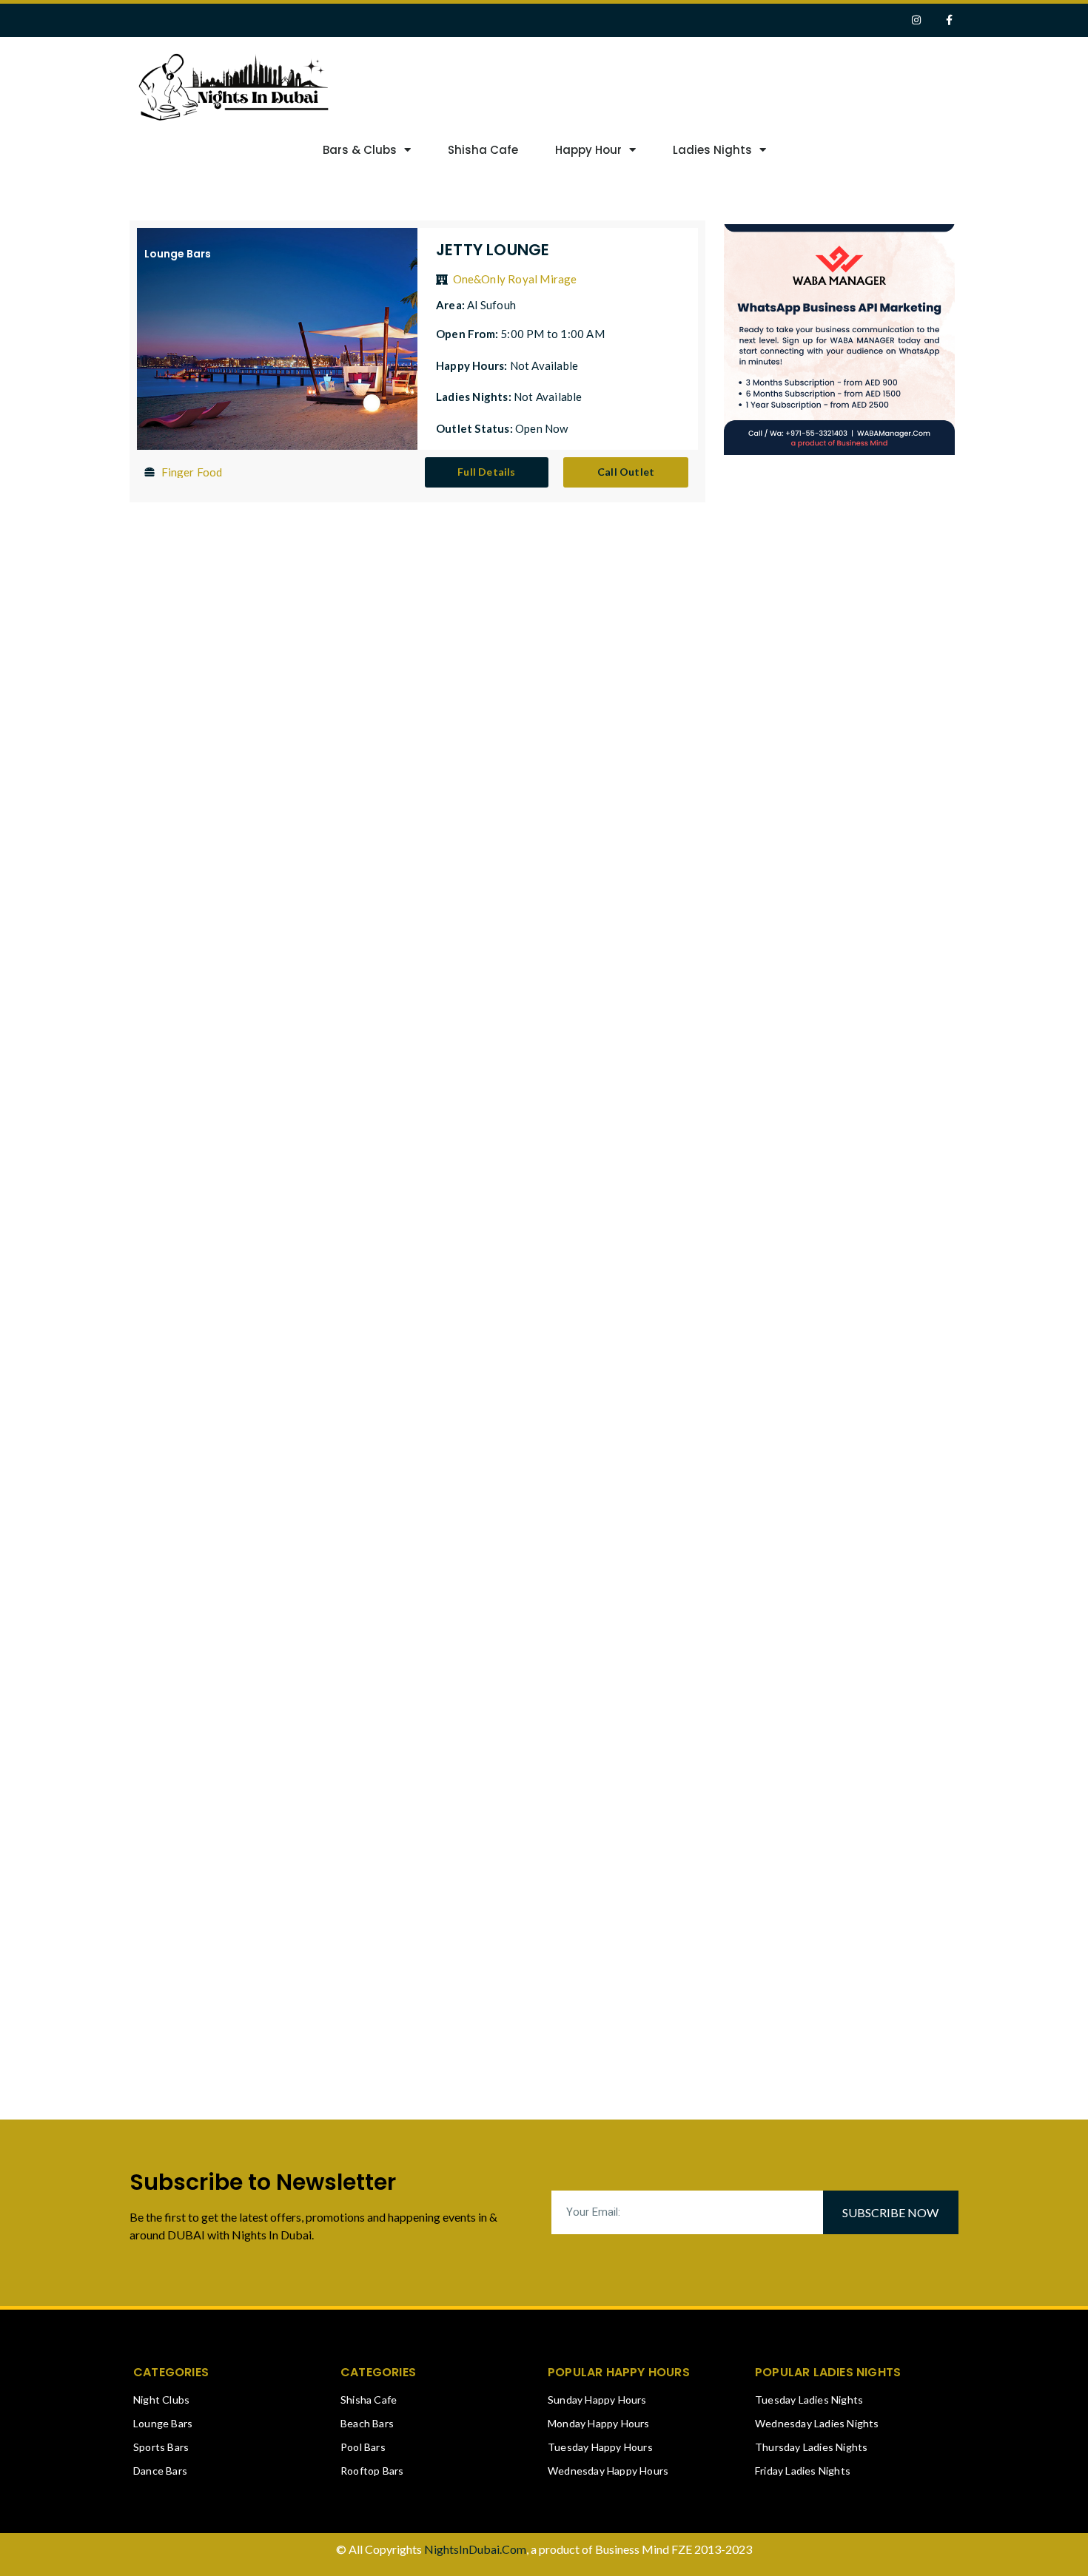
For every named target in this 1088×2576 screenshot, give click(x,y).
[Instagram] (916, 20)
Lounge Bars (178, 254)
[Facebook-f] (949, 20)
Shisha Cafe (483, 150)
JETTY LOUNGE (493, 250)
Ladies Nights (712, 150)
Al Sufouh (491, 305)
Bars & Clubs (360, 150)
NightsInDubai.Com (475, 2549)
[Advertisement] (735, 85)
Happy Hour (588, 150)
